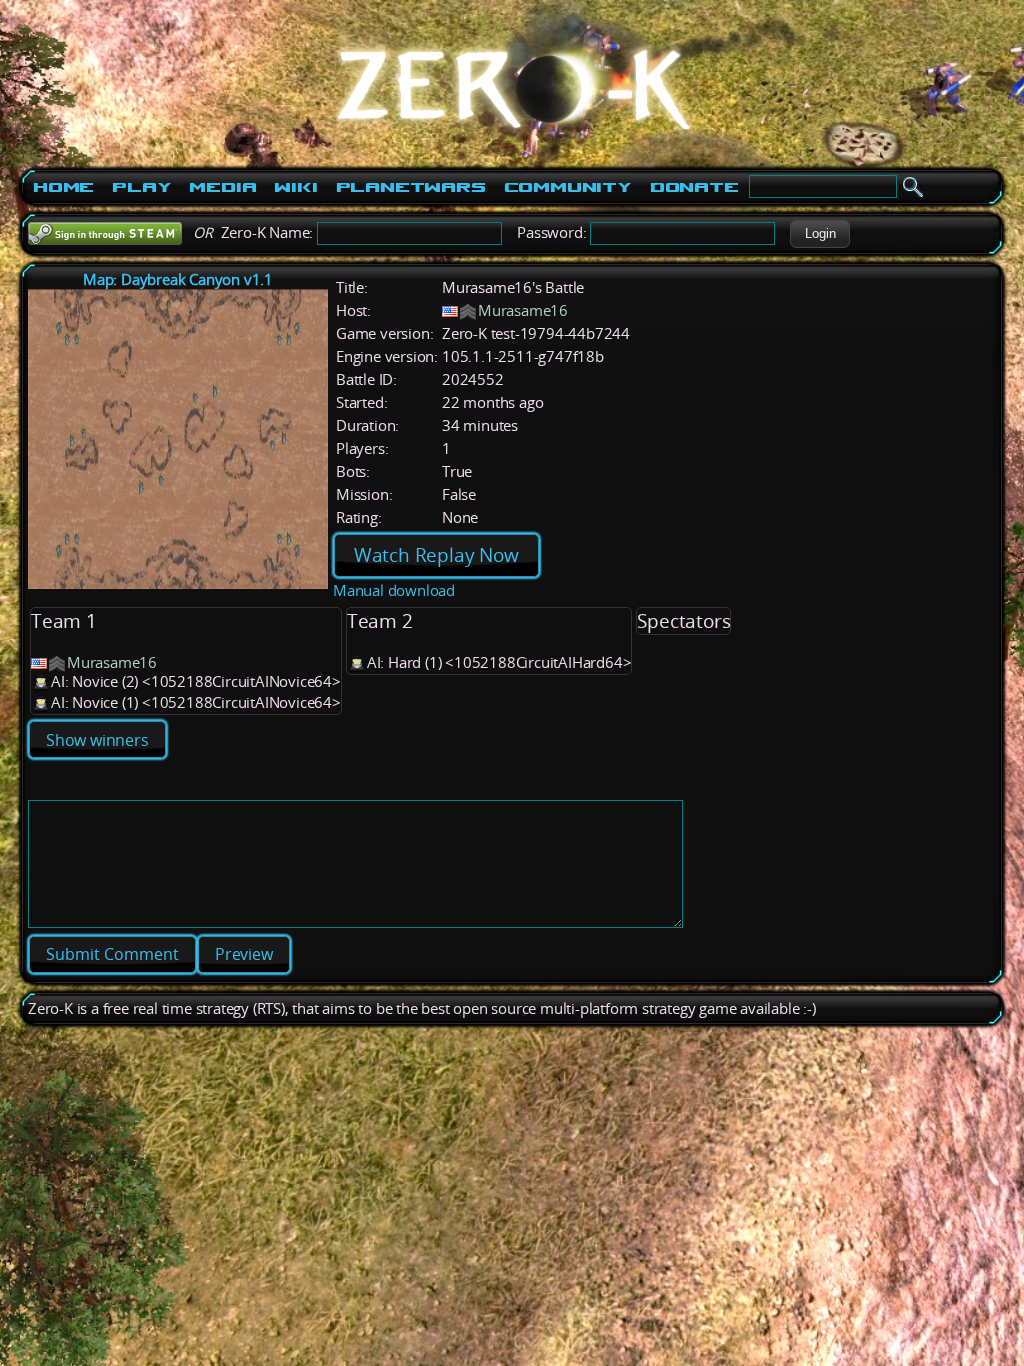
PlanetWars (411, 187)
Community (568, 187)
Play (141, 187)
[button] (820, 234)
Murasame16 (523, 310)
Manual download (394, 590)
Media (222, 187)
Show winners (97, 740)
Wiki (295, 187)
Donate (694, 187)
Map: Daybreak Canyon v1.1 (178, 279)
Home (63, 187)
